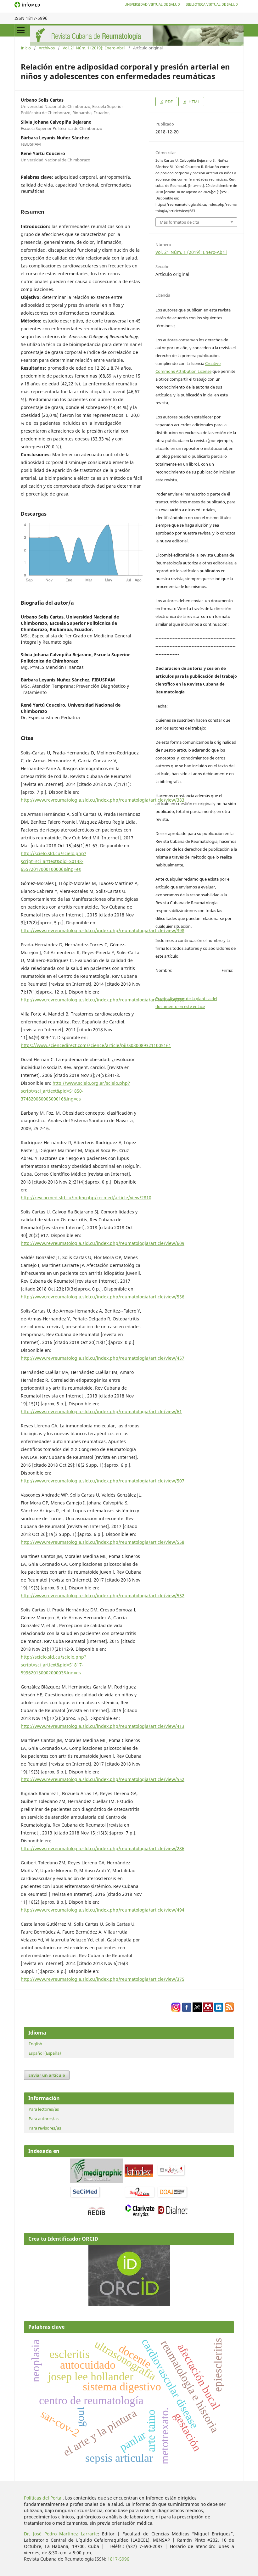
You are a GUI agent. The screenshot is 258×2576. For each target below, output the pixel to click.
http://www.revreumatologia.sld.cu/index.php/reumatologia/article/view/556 (103, 1297)
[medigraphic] (96, 2181)
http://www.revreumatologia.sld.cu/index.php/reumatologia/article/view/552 (103, 1596)
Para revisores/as (45, 2128)
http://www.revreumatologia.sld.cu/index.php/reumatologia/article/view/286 (103, 1848)
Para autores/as (44, 2119)
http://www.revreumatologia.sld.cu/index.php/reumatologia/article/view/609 (103, 1243)
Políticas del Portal (43, 2498)
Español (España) (45, 2053)
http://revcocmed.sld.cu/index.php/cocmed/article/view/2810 (86, 1198)
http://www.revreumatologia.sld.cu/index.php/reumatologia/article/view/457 (103, 1358)
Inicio (26, 48)
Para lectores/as (44, 2109)
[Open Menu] (21, 30)
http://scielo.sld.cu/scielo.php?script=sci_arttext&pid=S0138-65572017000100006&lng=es (53, 861)
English (35, 2044)
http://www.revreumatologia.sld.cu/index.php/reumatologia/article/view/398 (103, 930)
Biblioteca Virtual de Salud (212, 4)
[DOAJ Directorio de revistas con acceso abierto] (173, 2197)
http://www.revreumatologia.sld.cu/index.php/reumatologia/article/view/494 (103, 1910)
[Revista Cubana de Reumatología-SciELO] (140, 2197)
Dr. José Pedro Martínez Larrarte (61, 2534)
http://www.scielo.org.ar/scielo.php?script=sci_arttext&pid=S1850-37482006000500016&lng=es (75, 1091)
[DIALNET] (173, 2214)
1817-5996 (118, 2559)
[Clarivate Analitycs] (140, 2216)
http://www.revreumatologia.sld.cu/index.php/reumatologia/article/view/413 (103, 1726)
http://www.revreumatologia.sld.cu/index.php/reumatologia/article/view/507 (103, 1481)
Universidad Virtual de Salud (152, 4)
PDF (168, 102)
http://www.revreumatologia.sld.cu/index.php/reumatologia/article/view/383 (103, 800)
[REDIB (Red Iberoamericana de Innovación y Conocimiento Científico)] (96, 2211)
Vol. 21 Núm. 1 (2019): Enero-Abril (94, 48)
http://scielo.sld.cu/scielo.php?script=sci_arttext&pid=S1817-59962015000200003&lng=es (53, 1665)
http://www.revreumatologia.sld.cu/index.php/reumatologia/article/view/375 (103, 1979)
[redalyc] (171, 2175)
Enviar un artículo (47, 2075)
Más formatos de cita (179, 222)
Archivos (47, 48)
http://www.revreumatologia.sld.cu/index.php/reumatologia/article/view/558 (103, 1542)
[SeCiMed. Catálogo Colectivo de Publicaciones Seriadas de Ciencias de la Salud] (85, 2197)
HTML (194, 102)
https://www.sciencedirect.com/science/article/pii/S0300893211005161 (96, 1045)
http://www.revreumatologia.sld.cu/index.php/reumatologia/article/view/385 (103, 1000)
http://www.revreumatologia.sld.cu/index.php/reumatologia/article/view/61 (101, 1411)
